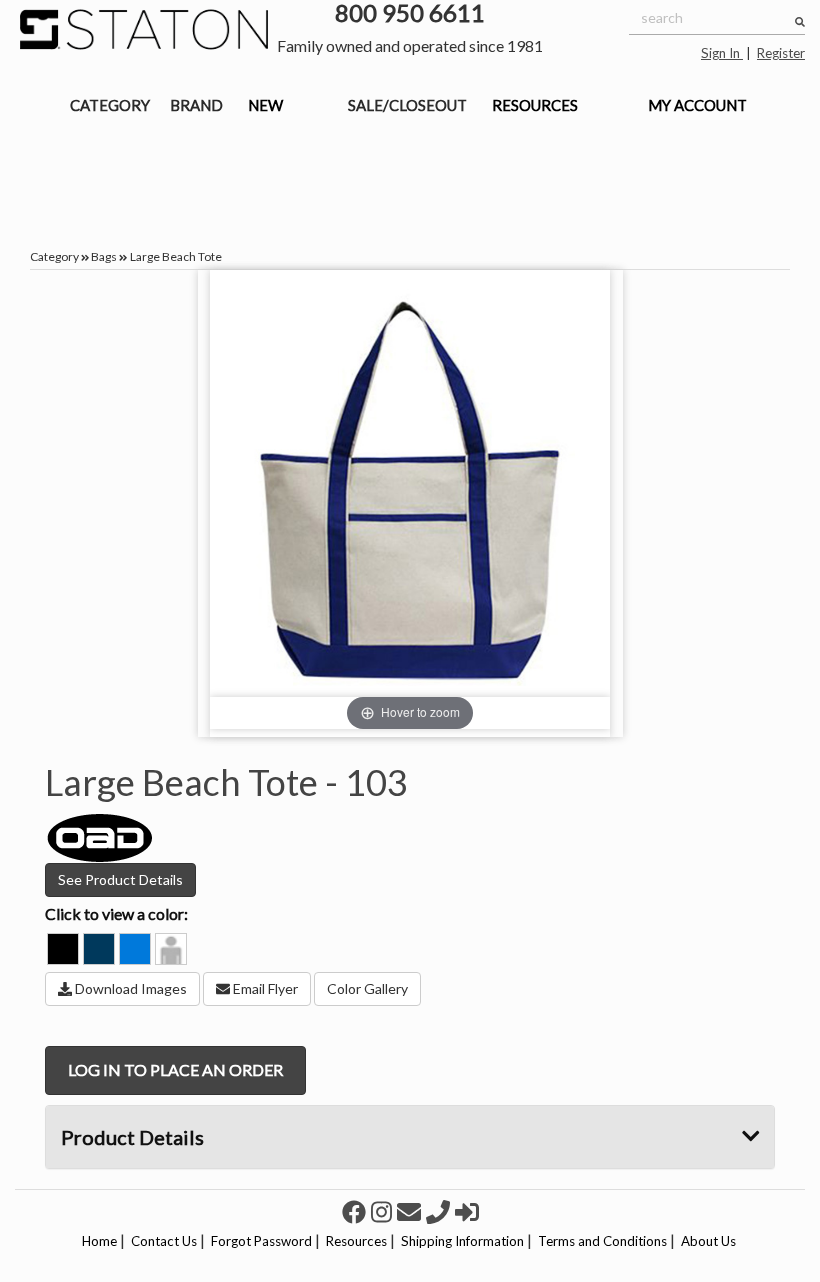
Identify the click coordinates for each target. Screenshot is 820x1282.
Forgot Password (261, 1241)
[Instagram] (384, 1211)
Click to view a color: (116, 913)
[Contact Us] (411, 1211)
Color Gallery (367, 988)
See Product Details (120, 879)
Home (99, 1241)
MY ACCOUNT (697, 105)
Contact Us (164, 1241)
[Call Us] (440, 1211)
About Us (708, 1241)
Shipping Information (462, 1241)
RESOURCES (535, 105)
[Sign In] (467, 1211)
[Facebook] (356, 1211)
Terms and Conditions (602, 1241)
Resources (356, 1241)
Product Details (132, 1137)
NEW (265, 105)
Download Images (129, 988)
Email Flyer (264, 988)
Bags (104, 256)
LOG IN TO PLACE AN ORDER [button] (175, 1069)
